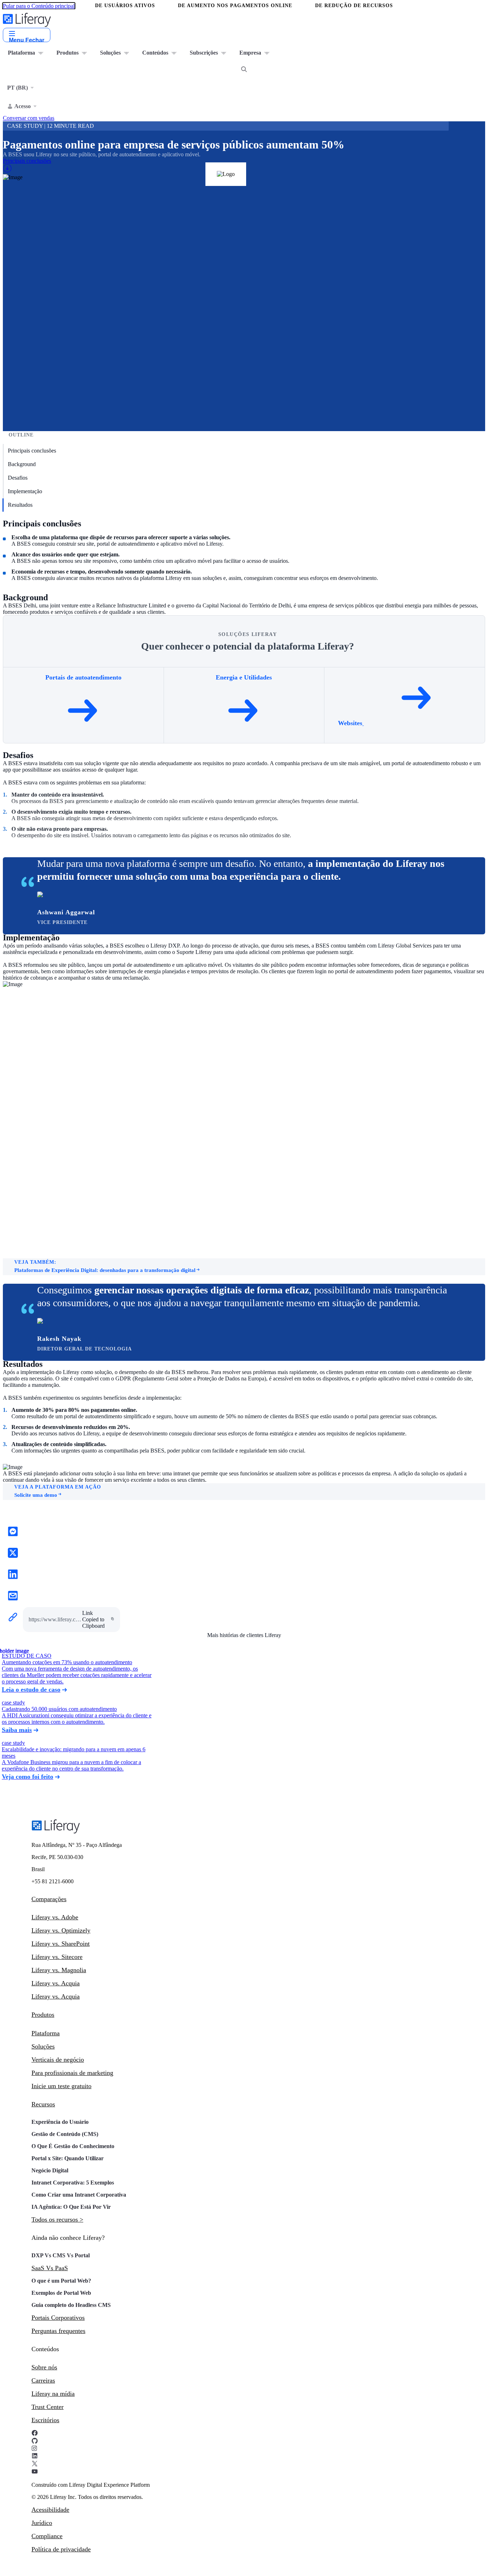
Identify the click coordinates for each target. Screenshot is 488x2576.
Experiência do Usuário (60, 2122)
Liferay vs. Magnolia (59, 1970)
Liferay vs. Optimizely (61, 1930)
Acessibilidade (50, 2510)
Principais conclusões (32, 451)
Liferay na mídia (53, 2394)
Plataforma (46, 2033)
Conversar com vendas (29, 118)
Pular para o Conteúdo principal (39, 6)
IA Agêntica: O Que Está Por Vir (71, 2207)
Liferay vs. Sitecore (57, 1957)
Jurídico (42, 2523)
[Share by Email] (13, 1596)
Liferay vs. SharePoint (61, 1944)
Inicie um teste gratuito (61, 2086)
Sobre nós (44, 2367)
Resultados (20, 505)
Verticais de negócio (58, 2060)
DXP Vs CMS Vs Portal (61, 2255)
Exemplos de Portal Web (61, 2293)
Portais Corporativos (58, 2318)
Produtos (43, 2015)
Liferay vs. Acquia (56, 1983)
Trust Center (48, 2407)
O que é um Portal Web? (61, 2281)
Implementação (25, 491)
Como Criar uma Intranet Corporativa (79, 2195)
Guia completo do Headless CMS (71, 2305)
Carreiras (43, 2380)
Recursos (43, 2104)
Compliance (47, 2536)
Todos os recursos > (57, 2219)
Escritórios (45, 2420)
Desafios (18, 478)
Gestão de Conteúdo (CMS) (65, 2134)
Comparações (49, 1899)
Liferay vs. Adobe (55, 1917)
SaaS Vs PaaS (50, 2268)
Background (22, 464)
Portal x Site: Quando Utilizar (68, 2158)
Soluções (43, 2046)
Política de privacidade (61, 2549)
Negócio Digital (50, 2170)
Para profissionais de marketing (72, 2073)
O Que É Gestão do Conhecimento (73, 2146)
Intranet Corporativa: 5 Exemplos (73, 2183)
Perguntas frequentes (58, 2331)
